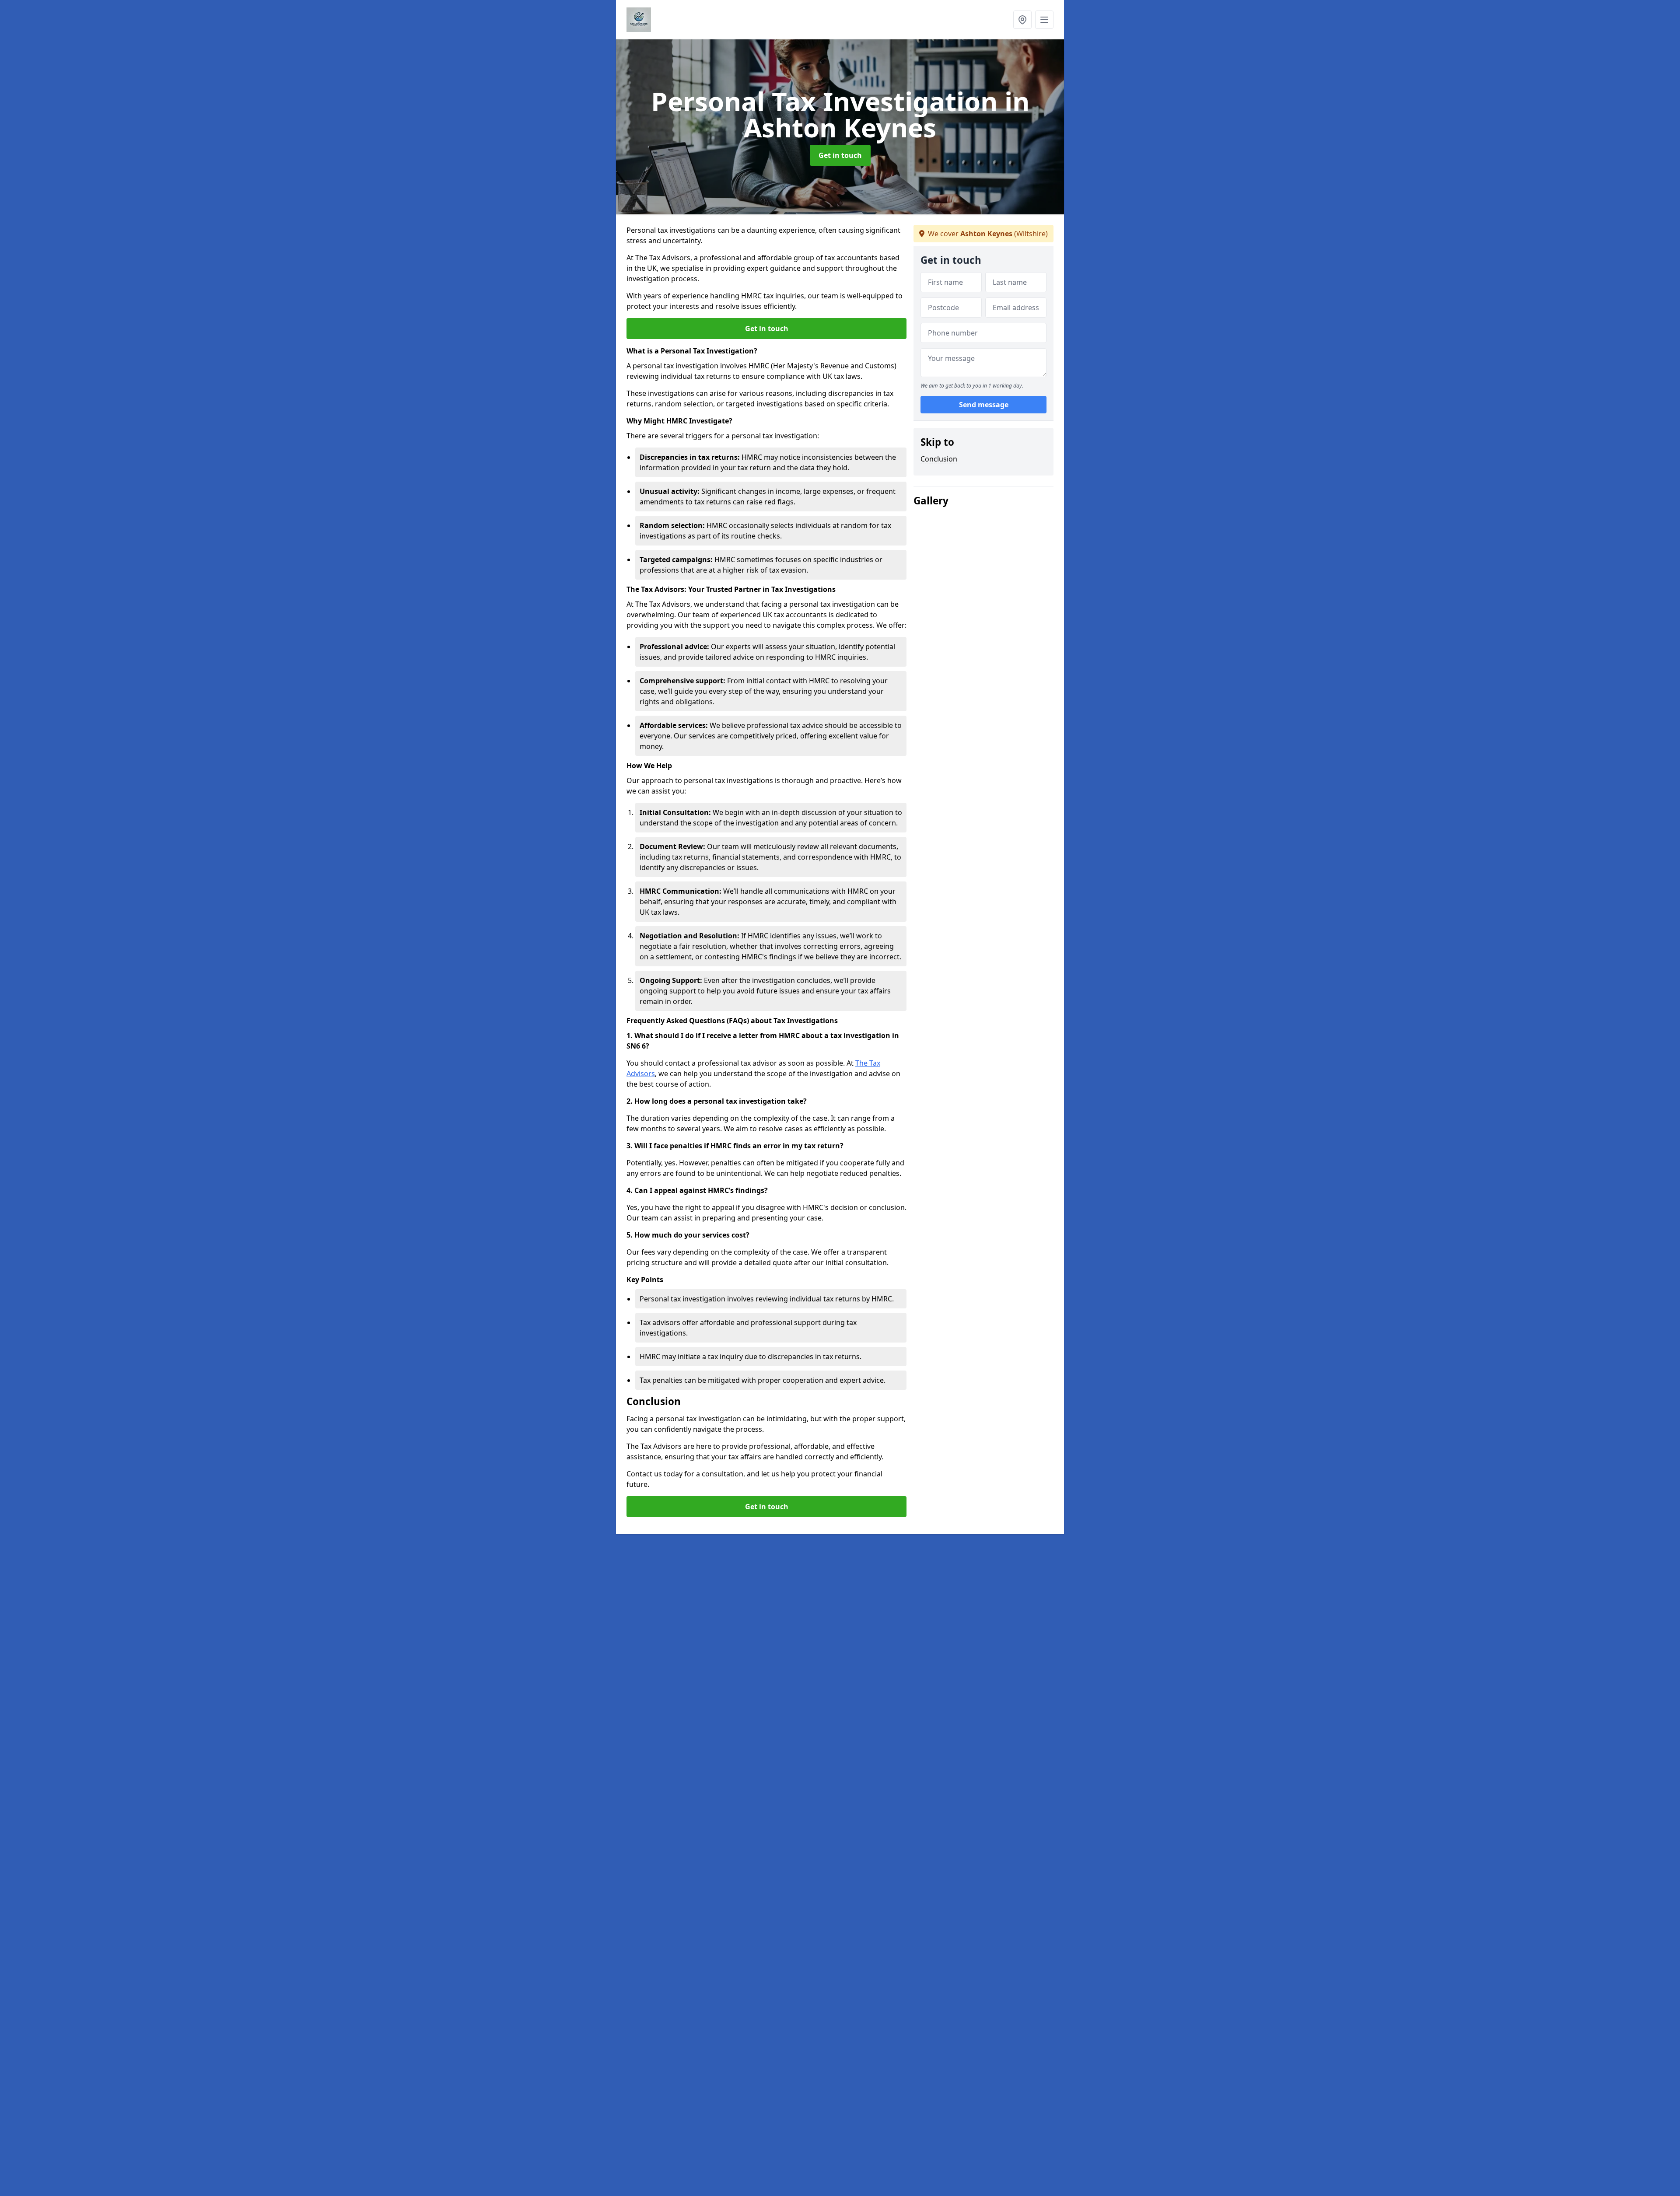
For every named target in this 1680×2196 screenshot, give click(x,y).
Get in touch (840, 155)
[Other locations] (1022, 20)
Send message (984, 405)
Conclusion (939, 459)
